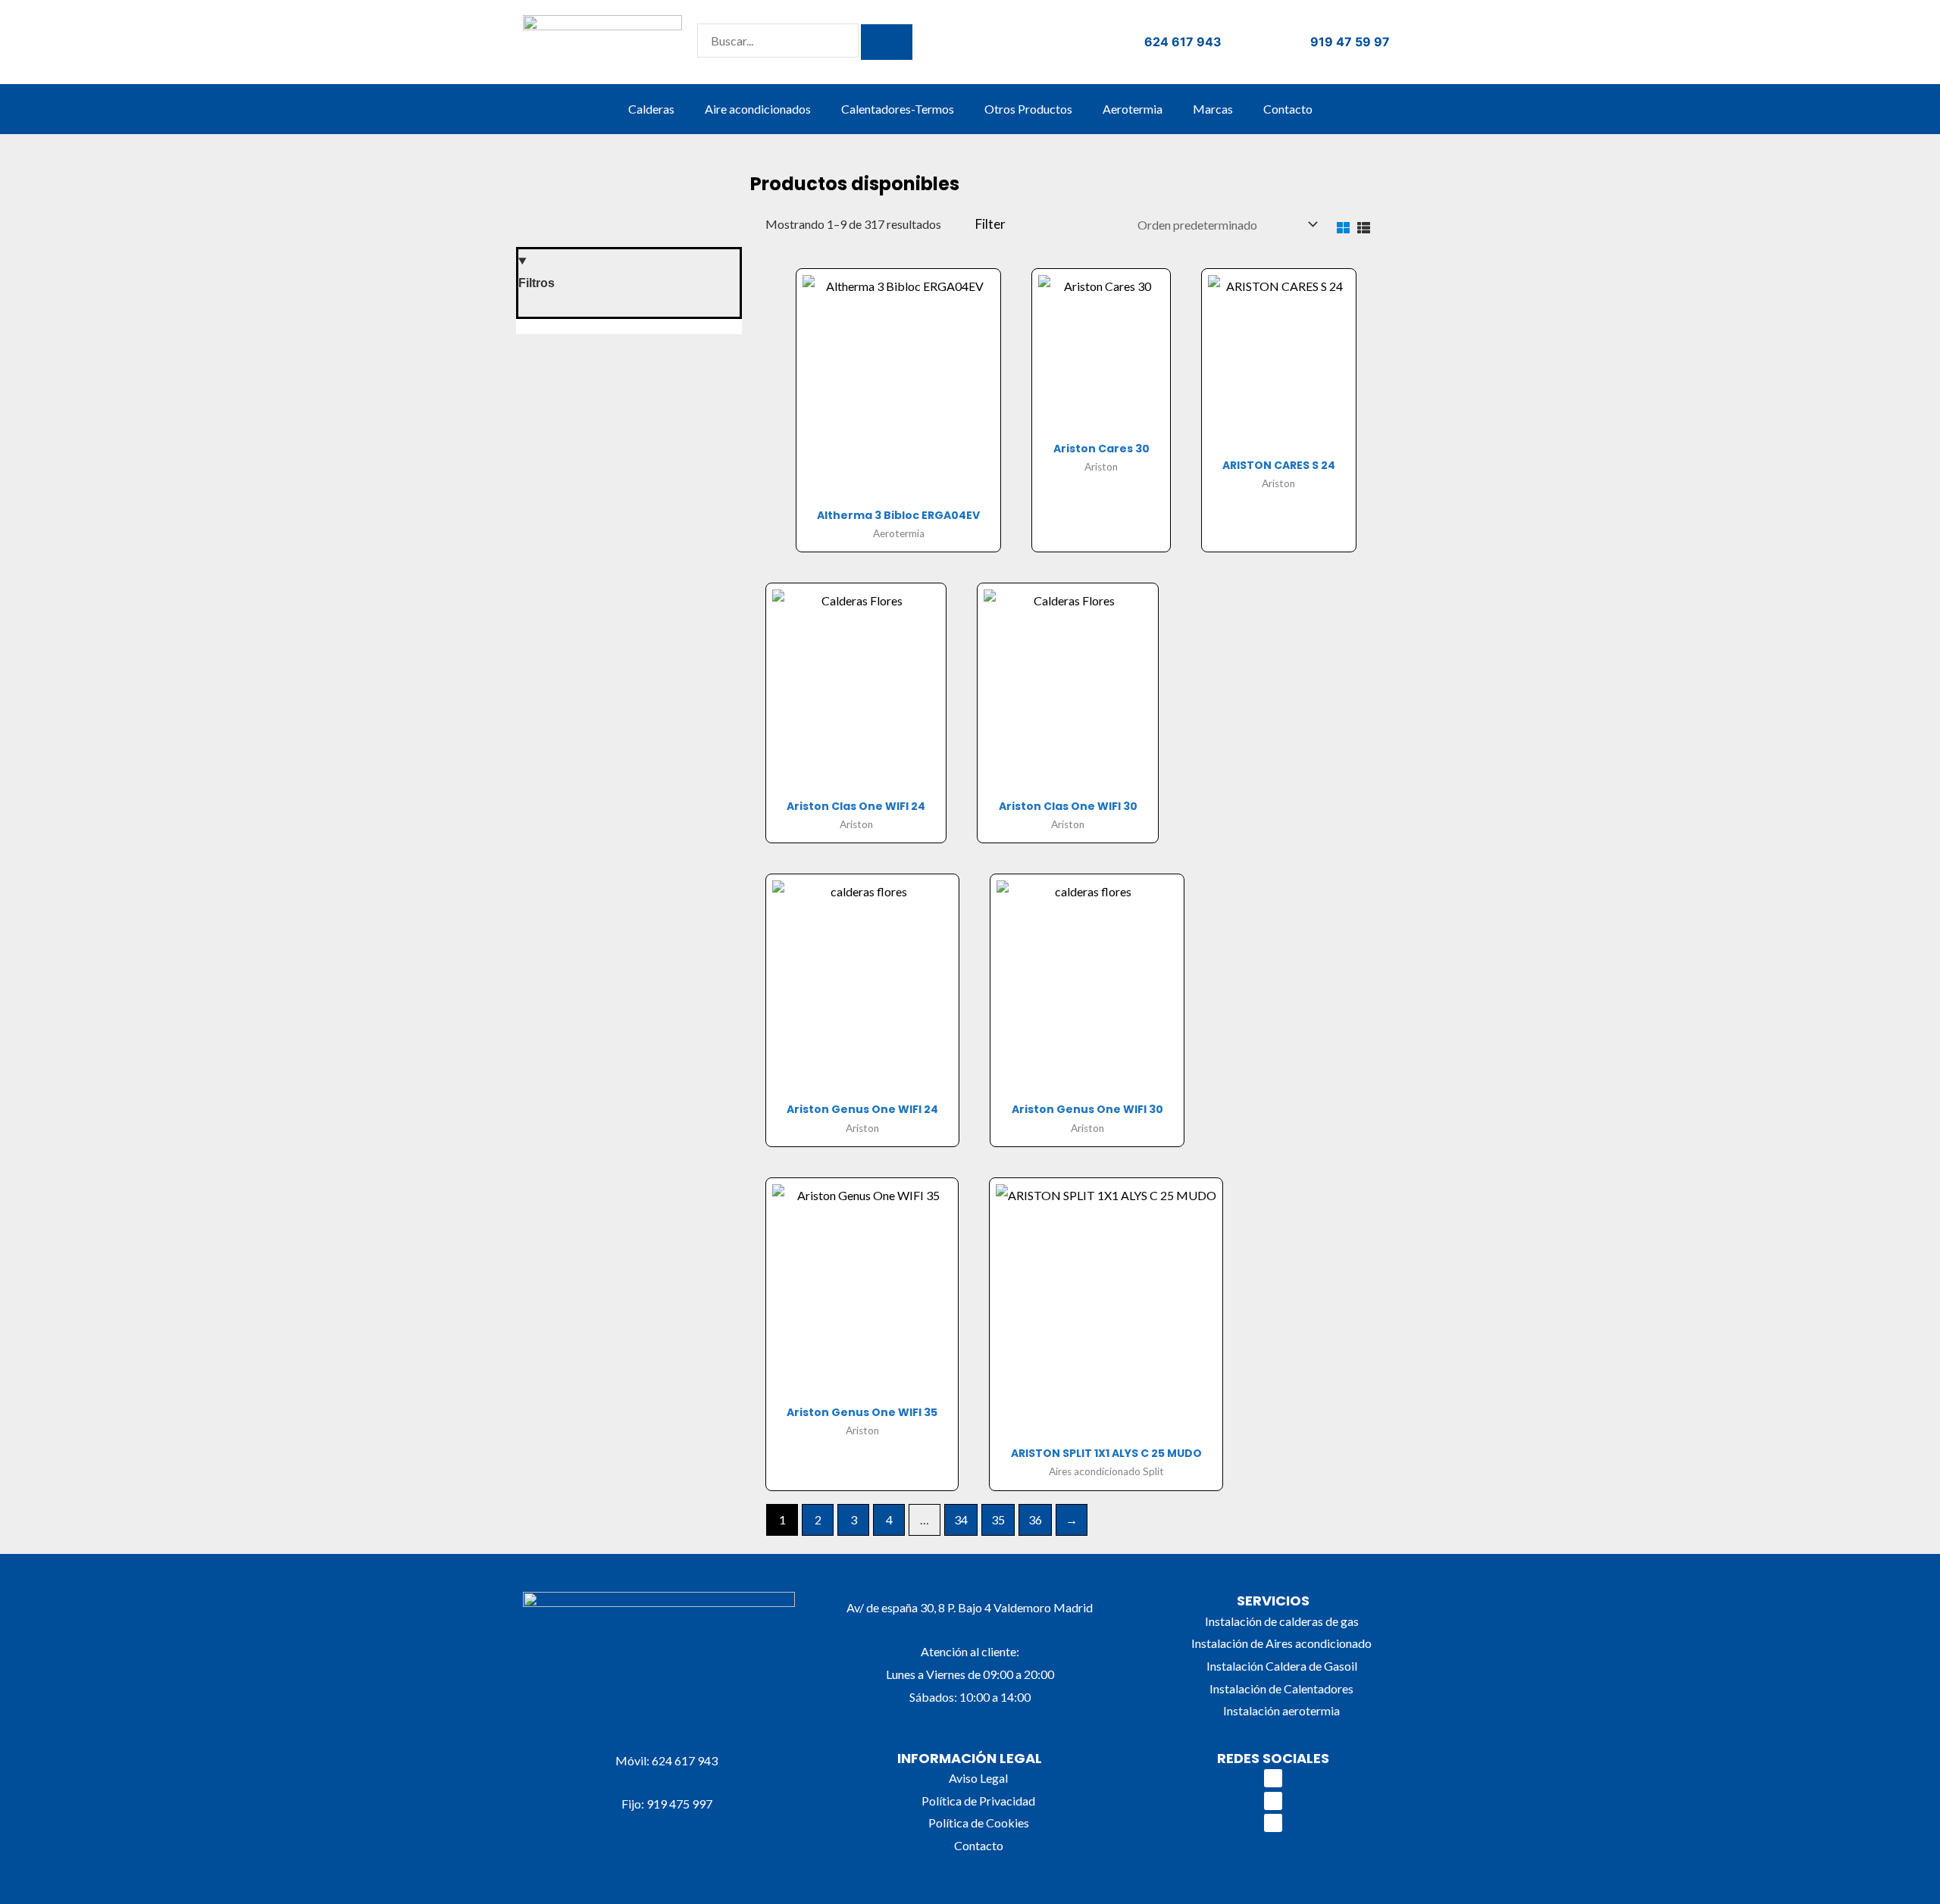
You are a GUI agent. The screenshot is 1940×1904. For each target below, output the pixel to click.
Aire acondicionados (758, 109)
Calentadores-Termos (898, 109)
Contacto (1288, 109)
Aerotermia (1133, 109)
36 (1035, 1519)
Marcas (1213, 109)
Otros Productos (1028, 109)
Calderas (651, 109)
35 (998, 1519)
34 (961, 1519)
